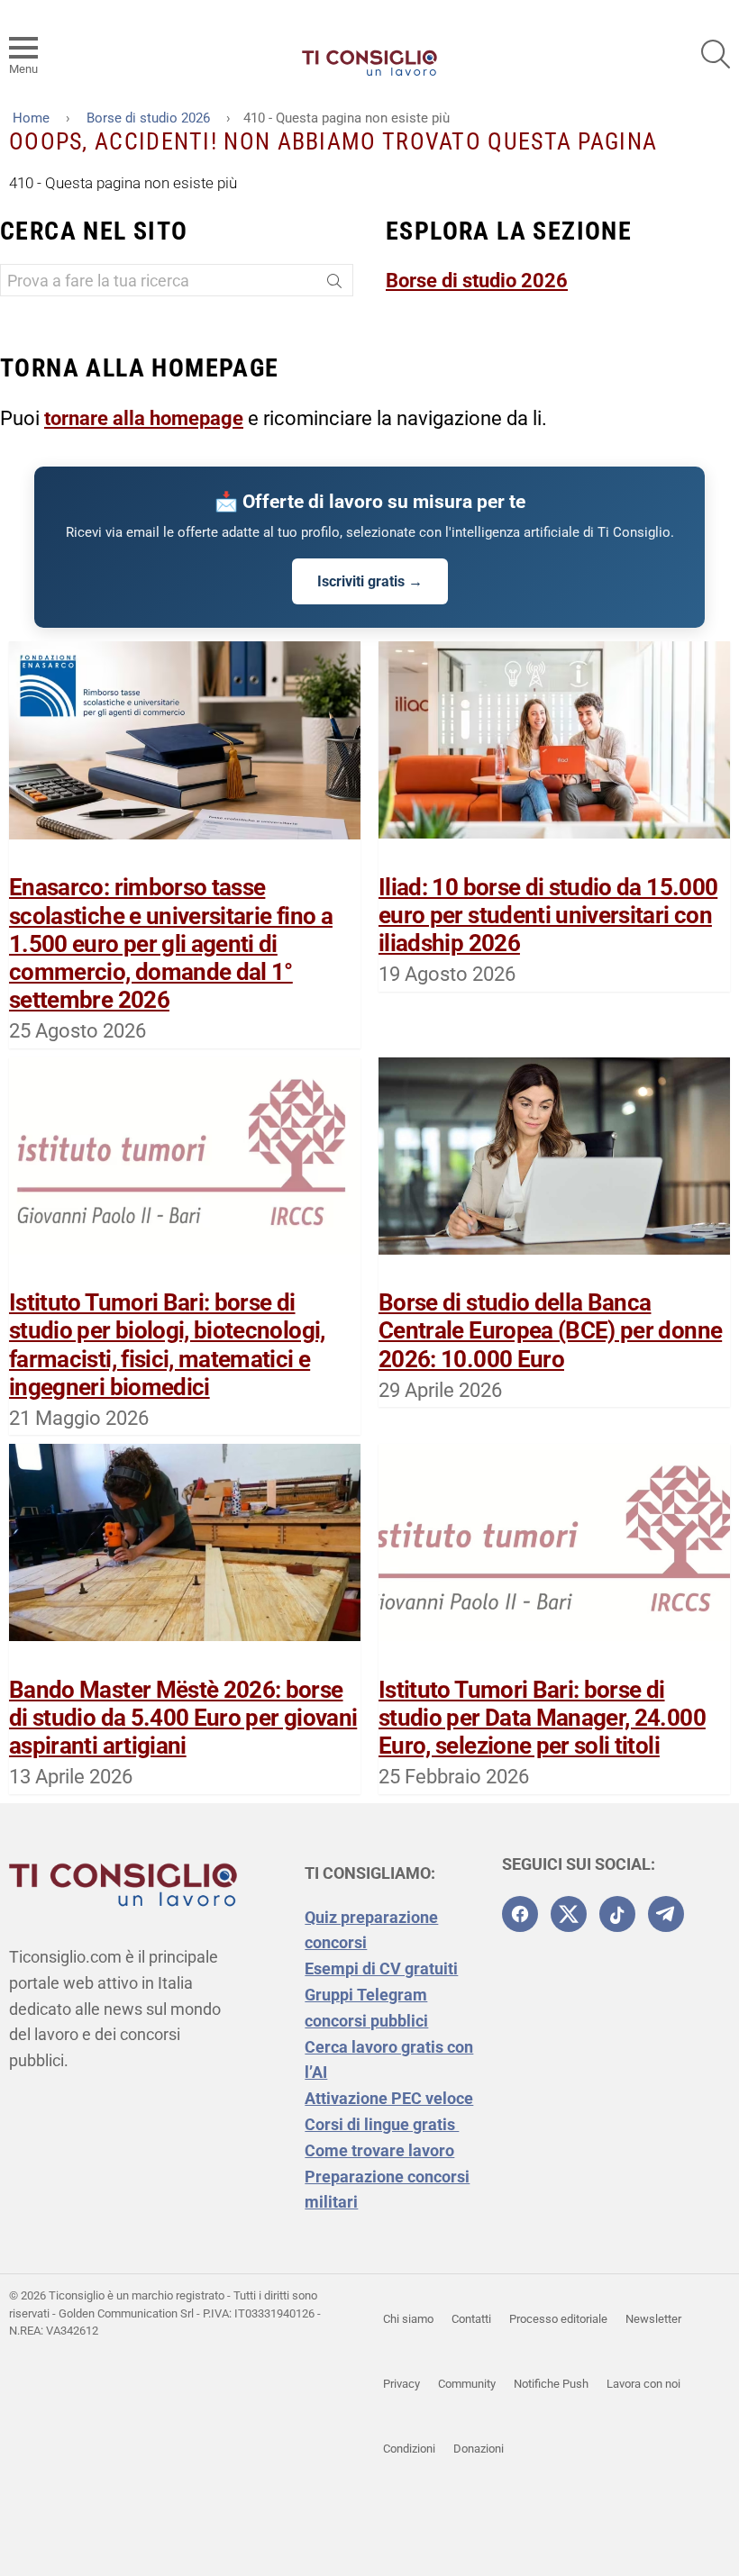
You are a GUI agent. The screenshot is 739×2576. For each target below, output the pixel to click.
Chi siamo (408, 2319)
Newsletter (653, 2319)
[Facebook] (520, 1914)
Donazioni (479, 2449)
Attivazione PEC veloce (389, 2098)
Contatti (471, 2319)
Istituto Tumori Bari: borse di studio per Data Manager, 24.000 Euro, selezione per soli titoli (542, 1718)
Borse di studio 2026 (477, 281)
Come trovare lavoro (379, 2150)
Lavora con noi (643, 2384)
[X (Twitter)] (569, 1914)
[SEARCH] (716, 54)
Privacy (401, 2384)
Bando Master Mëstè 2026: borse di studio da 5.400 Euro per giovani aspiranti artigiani (183, 1718)
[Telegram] (666, 1914)
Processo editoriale (558, 2319)
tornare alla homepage (144, 418)
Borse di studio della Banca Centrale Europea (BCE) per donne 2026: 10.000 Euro (550, 1330)
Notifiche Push (551, 2384)
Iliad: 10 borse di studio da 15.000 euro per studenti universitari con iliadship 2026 (548, 915)
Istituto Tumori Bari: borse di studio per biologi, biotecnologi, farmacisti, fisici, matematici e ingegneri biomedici (167, 1345)
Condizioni (409, 2449)
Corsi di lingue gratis (382, 2124)
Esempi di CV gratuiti (381, 1968)
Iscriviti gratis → (370, 581)
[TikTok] (617, 1914)
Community (467, 2384)
